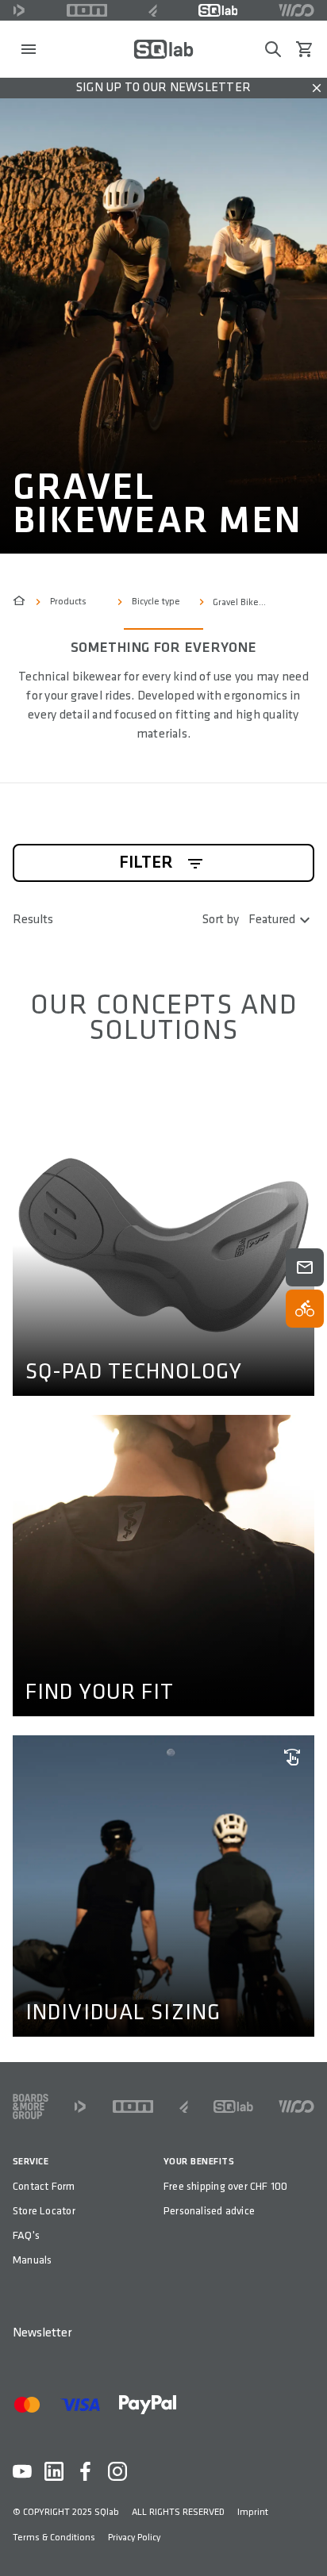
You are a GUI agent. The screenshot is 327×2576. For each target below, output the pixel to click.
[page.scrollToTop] (305, 2538)
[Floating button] (305, 1267)
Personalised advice (209, 2211)
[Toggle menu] (29, 49)
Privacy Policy (134, 2538)
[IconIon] (87, 10)
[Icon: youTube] (22, 2471)
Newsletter (42, 2333)
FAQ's (26, 2235)
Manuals (32, 2260)
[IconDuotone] (19, 10)
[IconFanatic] (153, 10)
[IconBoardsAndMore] (31, 2106)
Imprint (253, 2512)
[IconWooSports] (296, 10)
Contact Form (44, 2186)
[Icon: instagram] (117, 2471)
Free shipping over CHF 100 (225, 2186)
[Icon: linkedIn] (54, 2471)
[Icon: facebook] (86, 2471)
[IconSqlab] (218, 10)
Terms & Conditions (54, 2538)
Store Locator (44, 2211)
